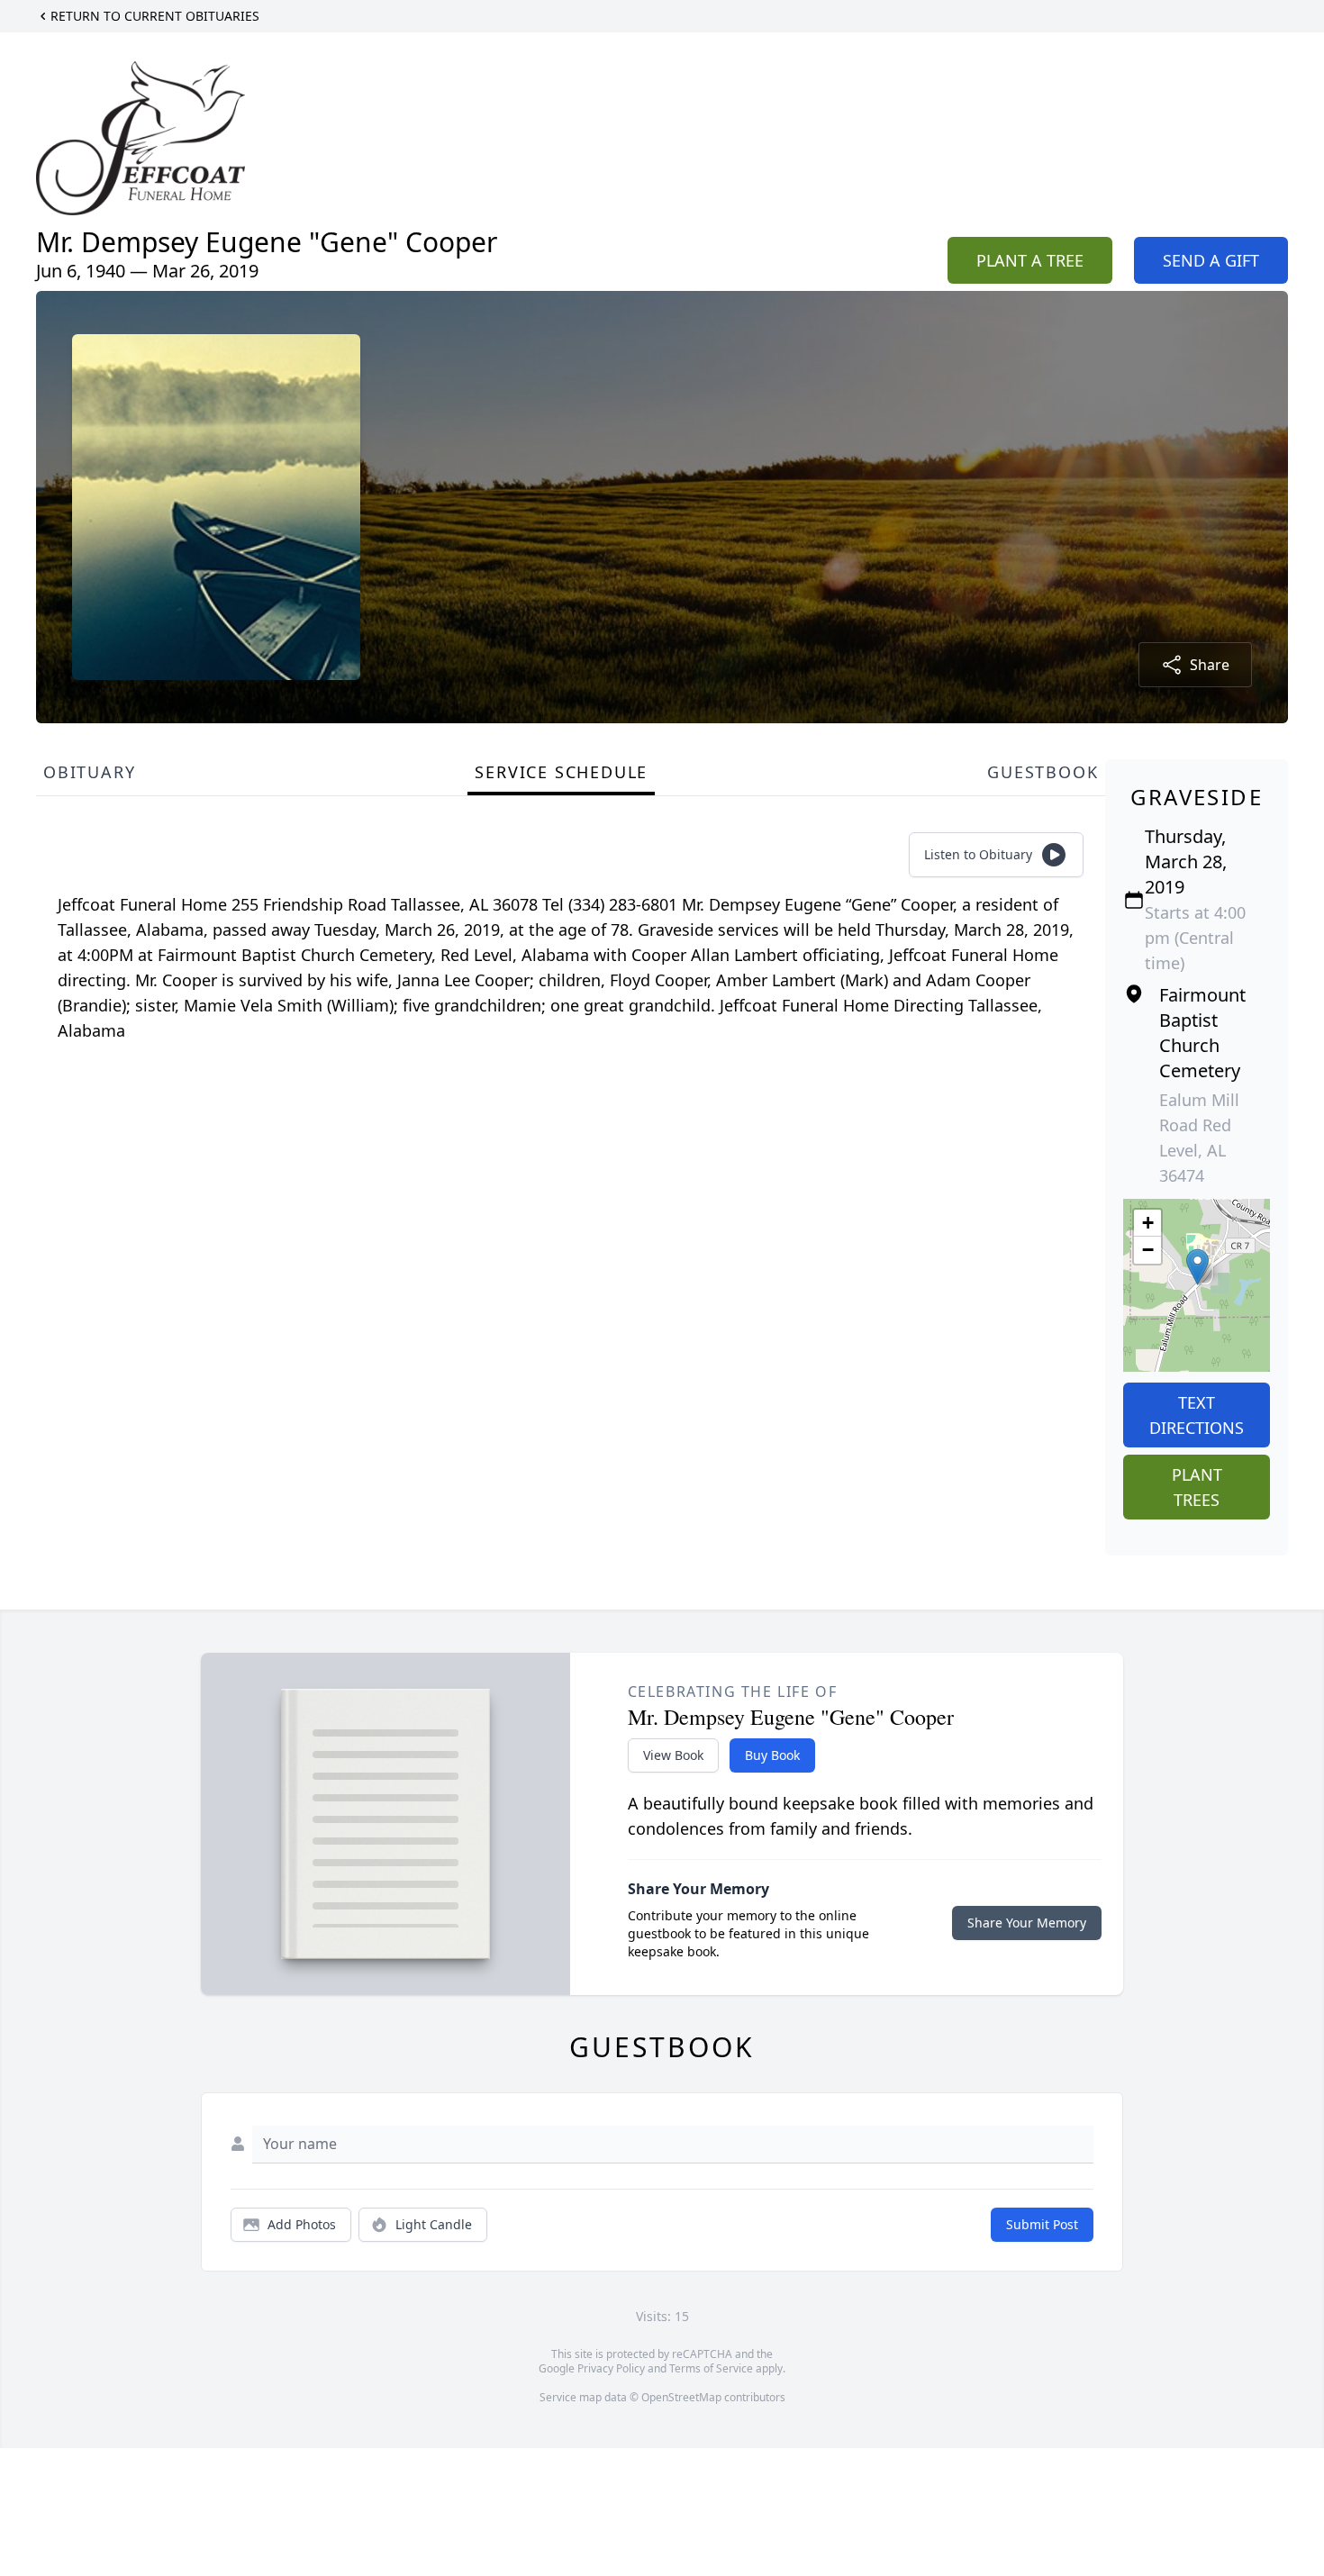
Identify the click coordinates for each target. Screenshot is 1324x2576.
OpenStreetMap (681, 2397)
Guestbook (1043, 772)
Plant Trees (1197, 1487)
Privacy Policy (611, 2368)
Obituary (89, 772)
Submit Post (1042, 2224)
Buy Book (772, 1755)
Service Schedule (561, 772)
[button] (1197, 1267)
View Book (673, 1755)
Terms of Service (711, 2368)
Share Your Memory (1027, 1923)
